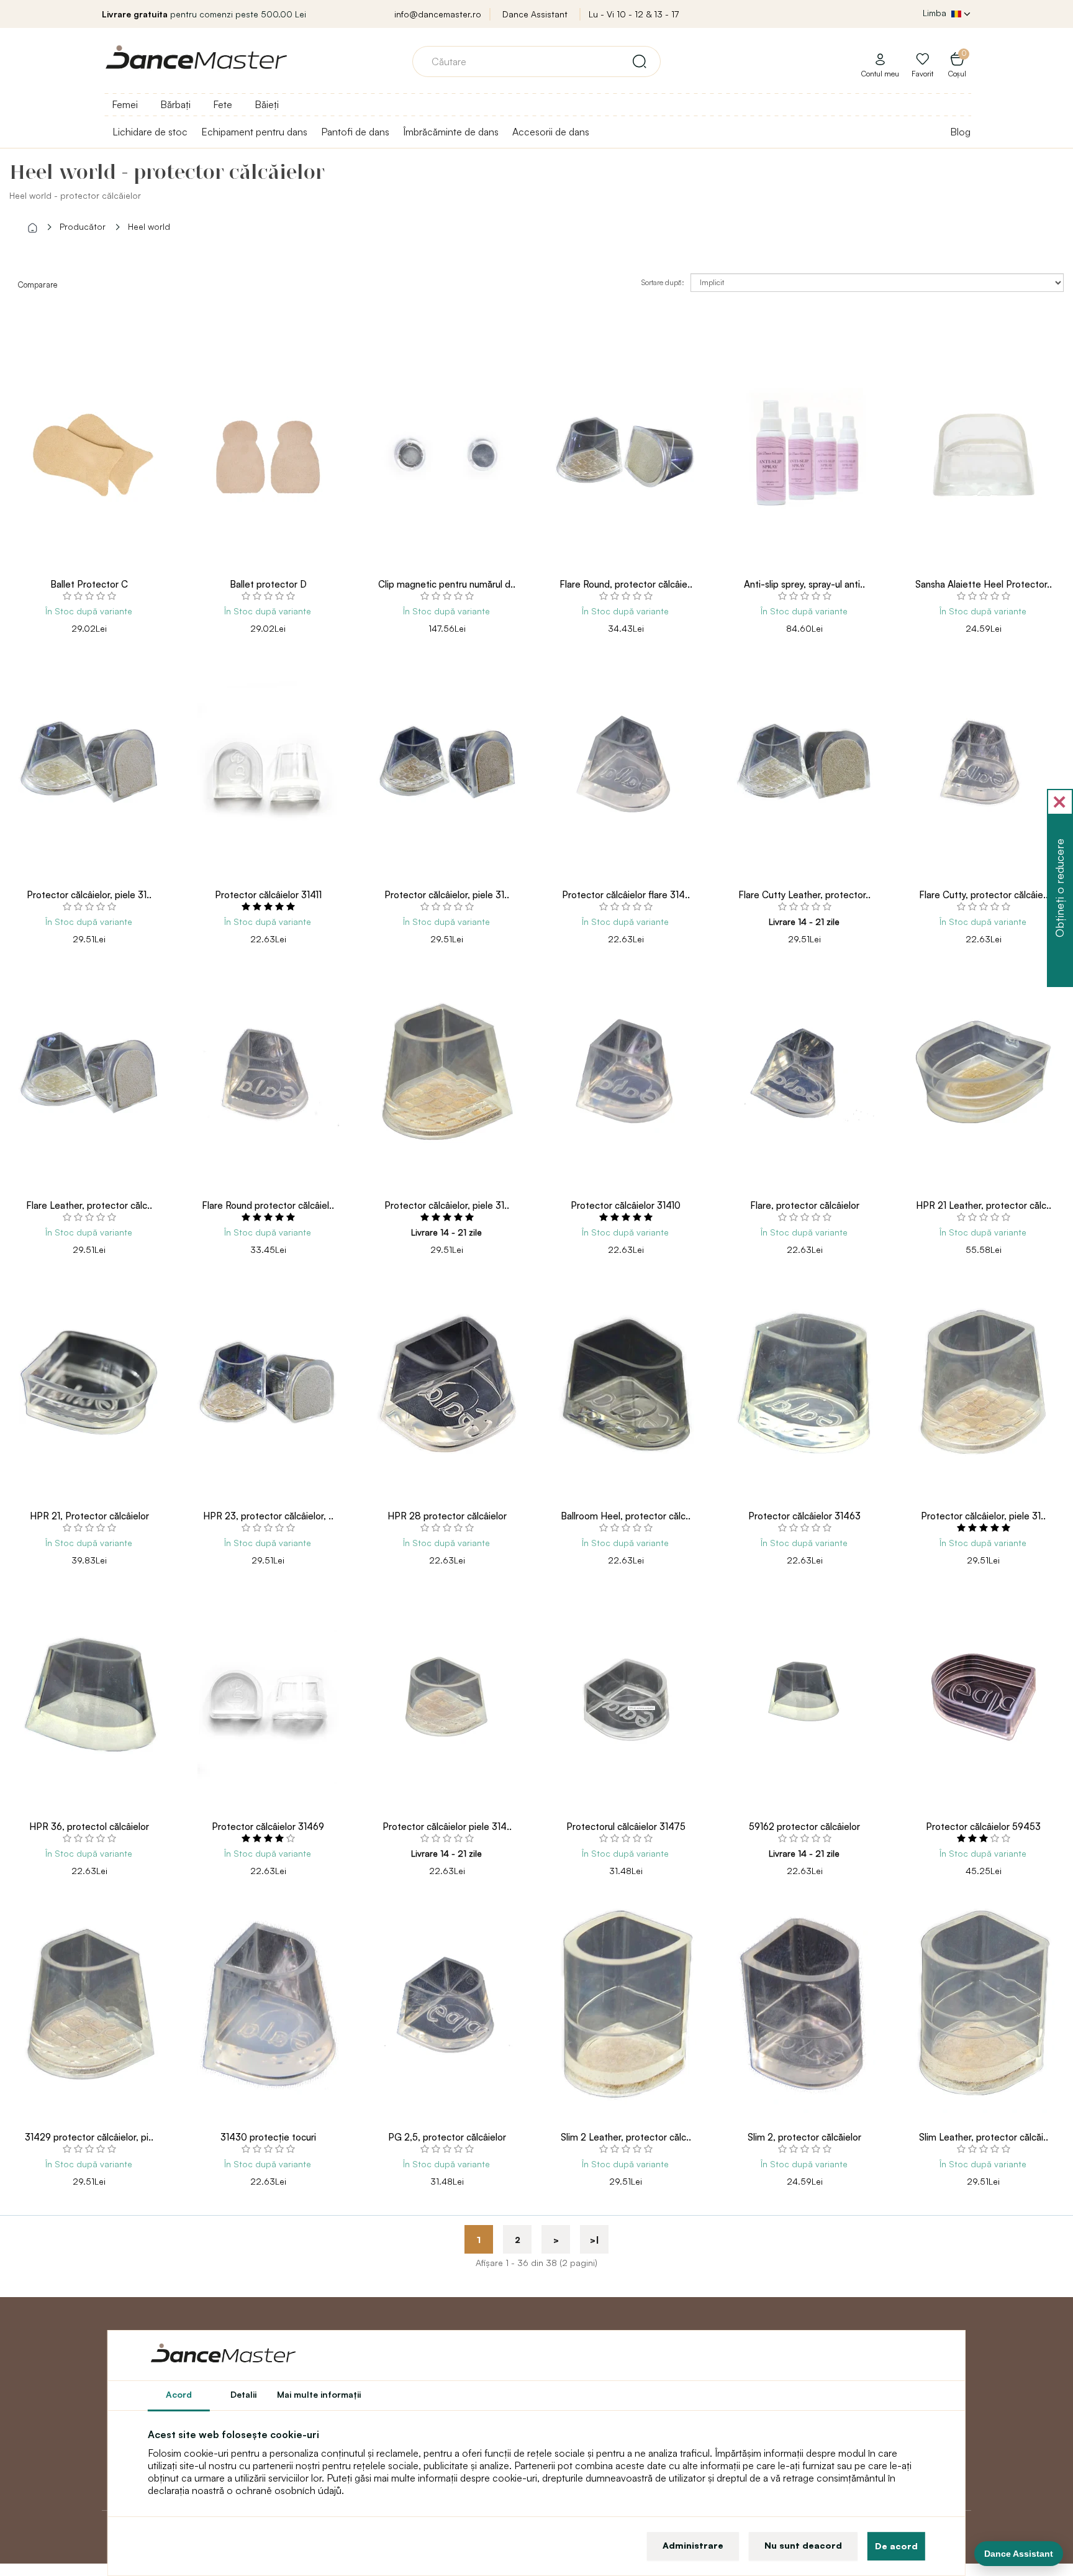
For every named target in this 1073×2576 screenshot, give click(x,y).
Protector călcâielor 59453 (983, 1827)
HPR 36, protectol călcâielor (89, 1827)
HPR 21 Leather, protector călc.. (984, 1205)
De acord (896, 2546)
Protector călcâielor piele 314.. (447, 1827)
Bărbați (175, 104)
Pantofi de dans (355, 132)
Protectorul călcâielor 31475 (626, 1827)
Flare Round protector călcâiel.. (268, 1205)
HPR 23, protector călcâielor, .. (268, 1516)
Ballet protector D (268, 584)
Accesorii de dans (551, 132)
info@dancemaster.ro (438, 14)
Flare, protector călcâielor (805, 1205)
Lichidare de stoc (150, 132)
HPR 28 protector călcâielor (447, 1516)
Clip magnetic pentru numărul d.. (447, 584)
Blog (960, 132)
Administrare (693, 2545)
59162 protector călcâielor (804, 1827)
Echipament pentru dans (254, 132)
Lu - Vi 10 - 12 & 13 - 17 (634, 14)
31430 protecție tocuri (268, 2137)
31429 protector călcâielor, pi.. (89, 2137)
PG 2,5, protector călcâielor (447, 2137)
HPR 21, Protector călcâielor (89, 1516)
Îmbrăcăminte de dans (451, 132)
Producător (83, 226)
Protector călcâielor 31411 (268, 895)
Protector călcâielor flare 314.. (626, 895)
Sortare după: (663, 282)
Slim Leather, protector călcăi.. (984, 2137)
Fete (223, 104)
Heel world (149, 226)
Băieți (267, 104)
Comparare (37, 284)
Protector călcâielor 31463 (804, 1516)
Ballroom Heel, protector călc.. (626, 1516)
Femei (125, 104)
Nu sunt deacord (803, 2545)
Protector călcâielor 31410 (626, 1205)
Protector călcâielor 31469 (268, 1827)
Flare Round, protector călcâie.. (626, 584)
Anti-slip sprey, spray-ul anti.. (804, 584)
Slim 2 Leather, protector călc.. (626, 2137)
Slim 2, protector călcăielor (804, 2137)
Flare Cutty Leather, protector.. (804, 895)
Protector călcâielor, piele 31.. (89, 895)
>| (595, 2240)
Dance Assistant (535, 14)
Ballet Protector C (89, 584)
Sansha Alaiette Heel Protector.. (984, 584)
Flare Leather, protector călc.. (89, 1205)
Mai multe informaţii (319, 2394)
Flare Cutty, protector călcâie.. (984, 895)
